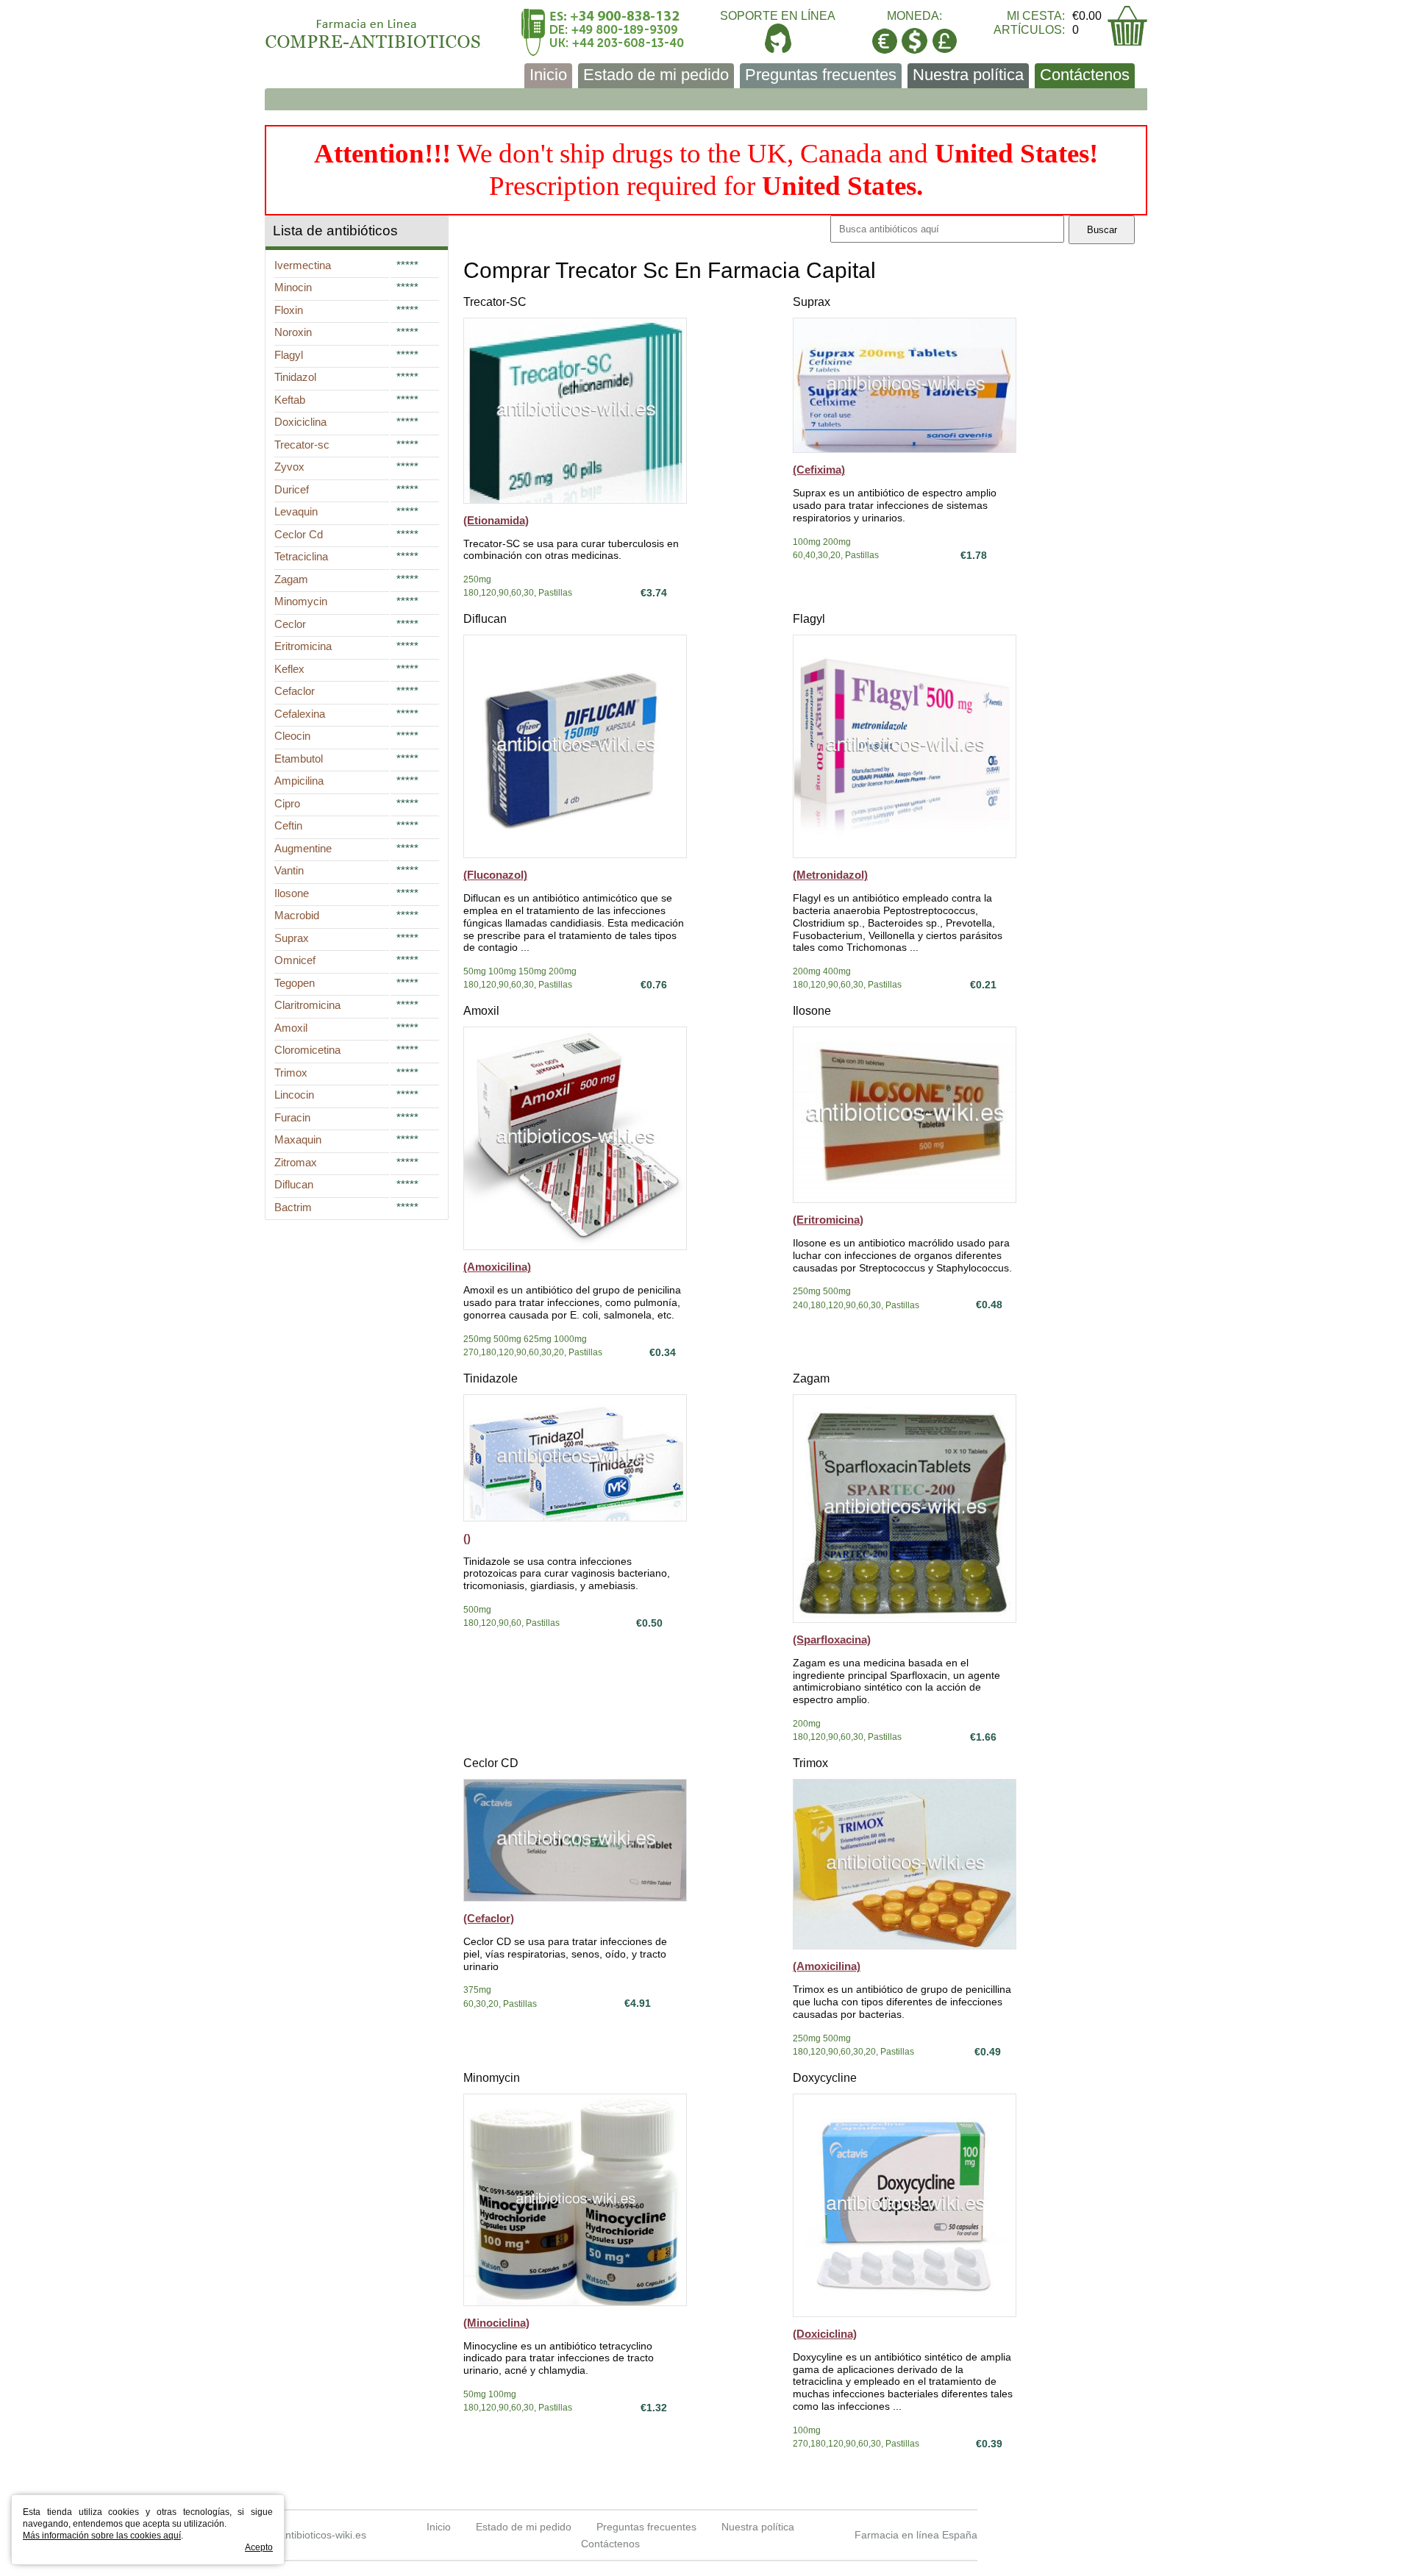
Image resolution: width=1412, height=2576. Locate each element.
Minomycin (492, 2078)
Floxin (289, 310)
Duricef (292, 489)
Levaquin (296, 511)
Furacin (292, 1117)
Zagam (811, 1378)
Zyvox (289, 467)
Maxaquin (298, 1139)
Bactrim (293, 1207)
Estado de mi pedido (656, 75)
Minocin (293, 287)
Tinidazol (295, 377)
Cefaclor (295, 691)
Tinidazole (491, 1378)
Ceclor (290, 624)
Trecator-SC (495, 302)
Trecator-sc (302, 445)
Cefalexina (300, 714)
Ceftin (288, 825)
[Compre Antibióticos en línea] (374, 29)
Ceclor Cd (299, 534)
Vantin (289, 870)
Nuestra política (968, 75)
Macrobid (297, 915)
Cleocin (292, 736)
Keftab (290, 400)
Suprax (812, 302)
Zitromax (296, 1162)
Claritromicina (307, 1005)
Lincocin (294, 1095)
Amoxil (481, 1011)
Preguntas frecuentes (821, 75)
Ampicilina (299, 781)
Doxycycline (825, 2078)
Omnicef (295, 960)
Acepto (259, 2547)
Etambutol (299, 759)
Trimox (810, 1763)
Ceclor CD (491, 1763)
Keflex (289, 669)
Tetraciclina (301, 556)
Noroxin (293, 332)
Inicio (548, 75)
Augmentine (303, 848)
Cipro (287, 803)
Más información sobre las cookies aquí (102, 2536)
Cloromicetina (307, 1050)
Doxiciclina (300, 422)
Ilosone (812, 1011)
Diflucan (485, 619)
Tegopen (295, 983)
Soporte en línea (778, 16)
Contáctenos (1085, 75)
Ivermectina (303, 265)
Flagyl (809, 619)
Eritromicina (303, 646)
